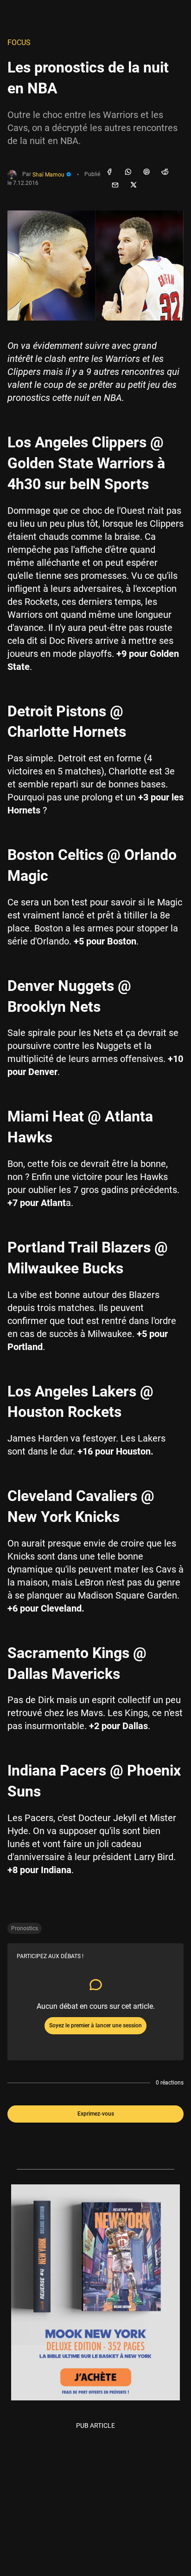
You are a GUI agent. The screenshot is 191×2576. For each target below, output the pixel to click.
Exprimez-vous (96, 2114)
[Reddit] (165, 172)
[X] (134, 185)
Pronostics (25, 1928)
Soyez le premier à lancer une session (95, 2025)
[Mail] (115, 185)
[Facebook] (109, 172)
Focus (19, 43)
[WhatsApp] (128, 172)
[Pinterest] (146, 172)
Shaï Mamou (49, 175)
